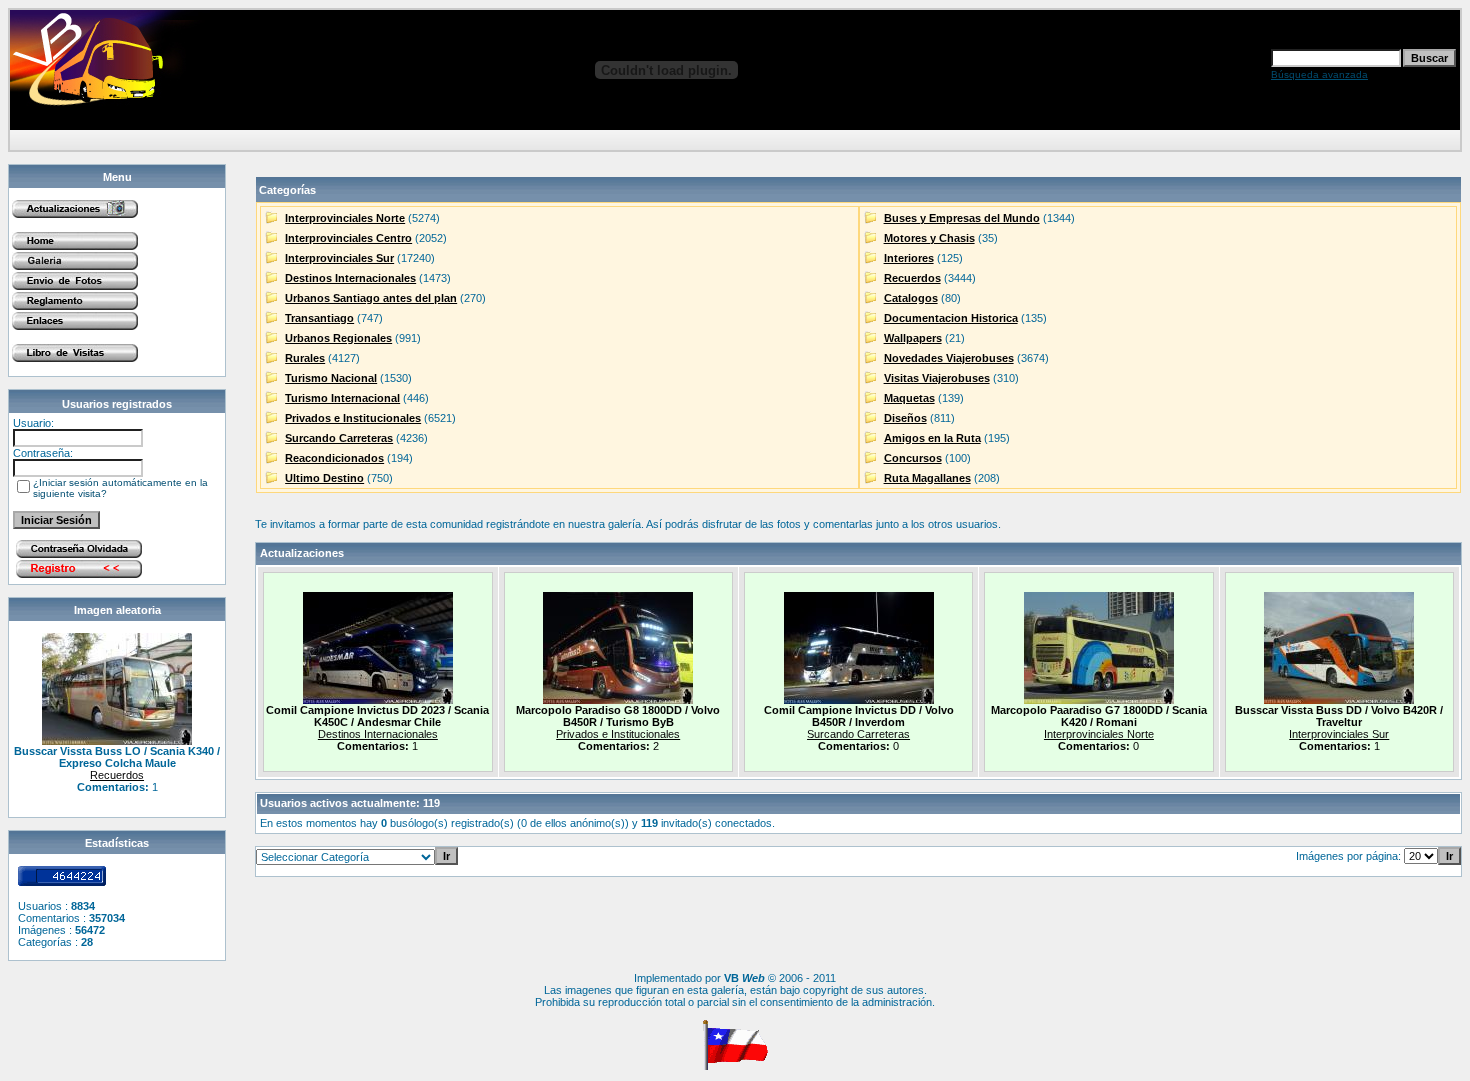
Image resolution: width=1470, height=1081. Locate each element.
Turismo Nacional (331, 378)
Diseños (905, 418)
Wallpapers (913, 338)
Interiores (909, 258)
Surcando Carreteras (339, 438)
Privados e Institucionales (353, 418)
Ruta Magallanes (927, 478)
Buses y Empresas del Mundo (962, 218)
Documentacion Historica (951, 318)
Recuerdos (117, 775)
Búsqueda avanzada (1319, 74)
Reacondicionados (334, 458)
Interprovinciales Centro (348, 238)
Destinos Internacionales (350, 278)
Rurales (305, 358)
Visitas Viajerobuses (937, 378)
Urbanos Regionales (338, 338)
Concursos (913, 458)
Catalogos (911, 298)
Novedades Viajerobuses (949, 358)
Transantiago (319, 318)
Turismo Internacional (342, 398)
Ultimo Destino (324, 478)
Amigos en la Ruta (932, 438)
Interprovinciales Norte (345, 218)
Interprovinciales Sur (339, 258)
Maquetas (909, 398)
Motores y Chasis (929, 238)
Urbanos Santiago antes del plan (371, 298)
